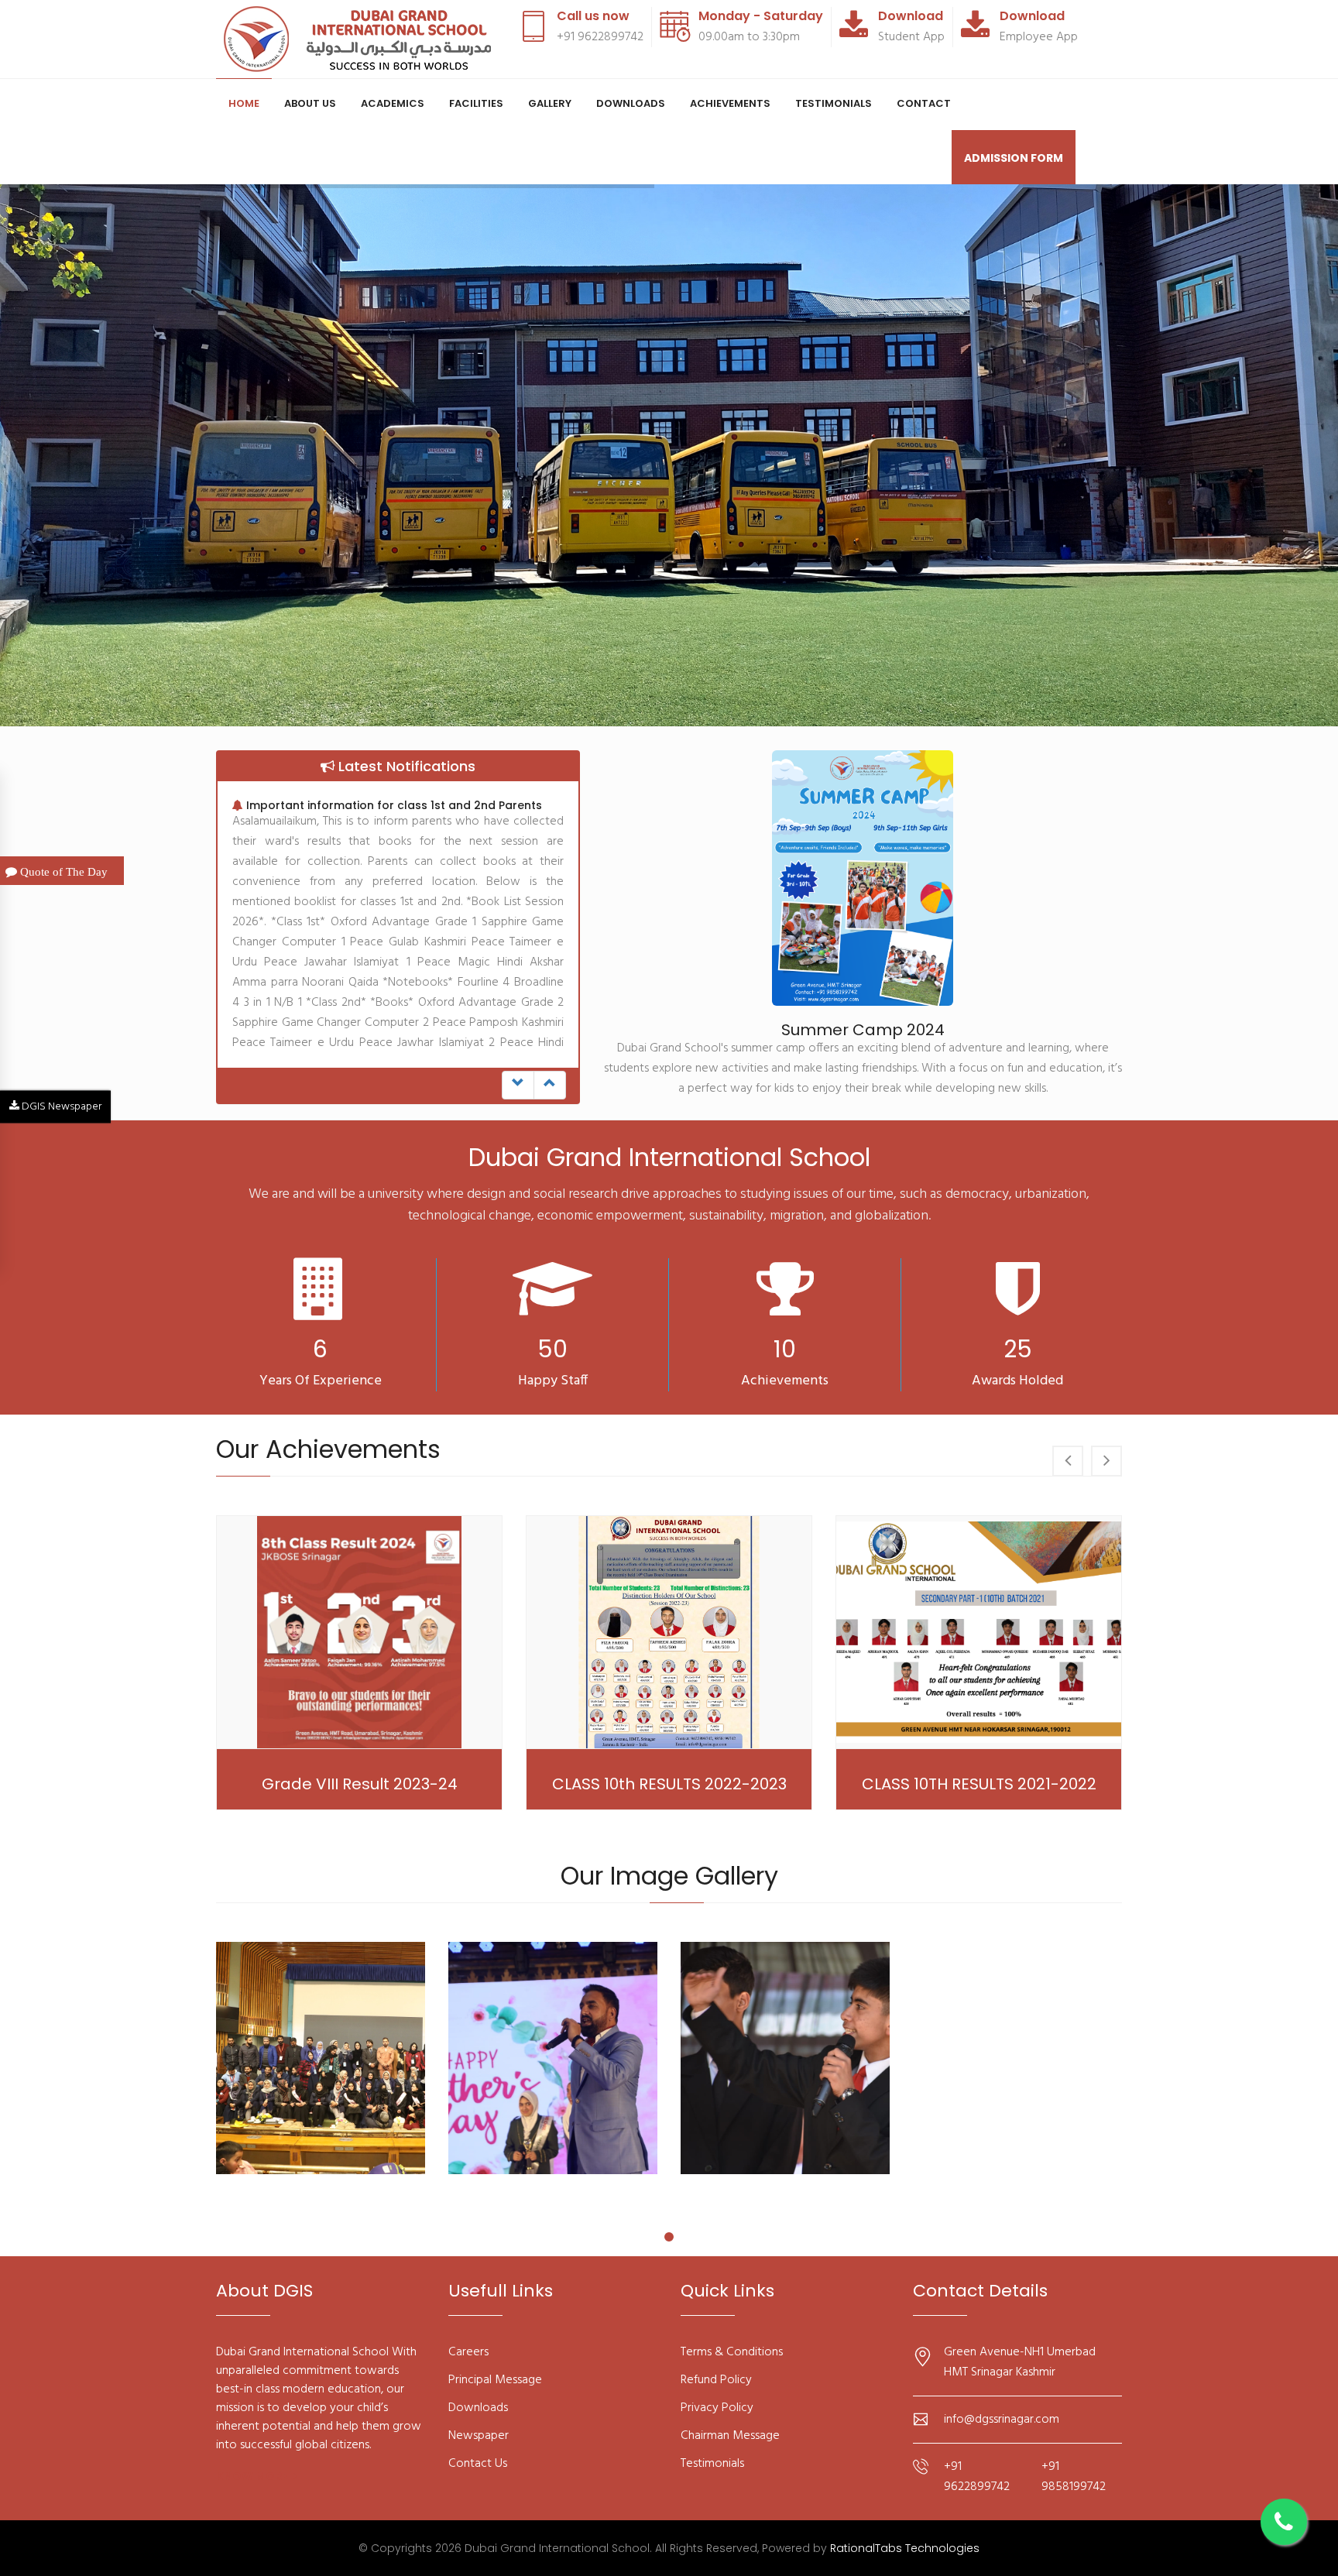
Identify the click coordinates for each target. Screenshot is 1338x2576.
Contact (924, 103)
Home (244, 103)
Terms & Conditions (732, 2352)
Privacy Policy (717, 2408)
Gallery (550, 103)
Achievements (730, 103)
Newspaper (479, 2436)
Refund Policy (716, 2380)
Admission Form (1014, 158)
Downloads (631, 103)
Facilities (476, 103)
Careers (468, 2352)
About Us (310, 103)
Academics (393, 103)
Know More (252, 2476)
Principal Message (495, 2380)
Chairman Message (730, 2436)
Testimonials (834, 103)
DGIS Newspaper (60, 1106)
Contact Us (478, 2464)
